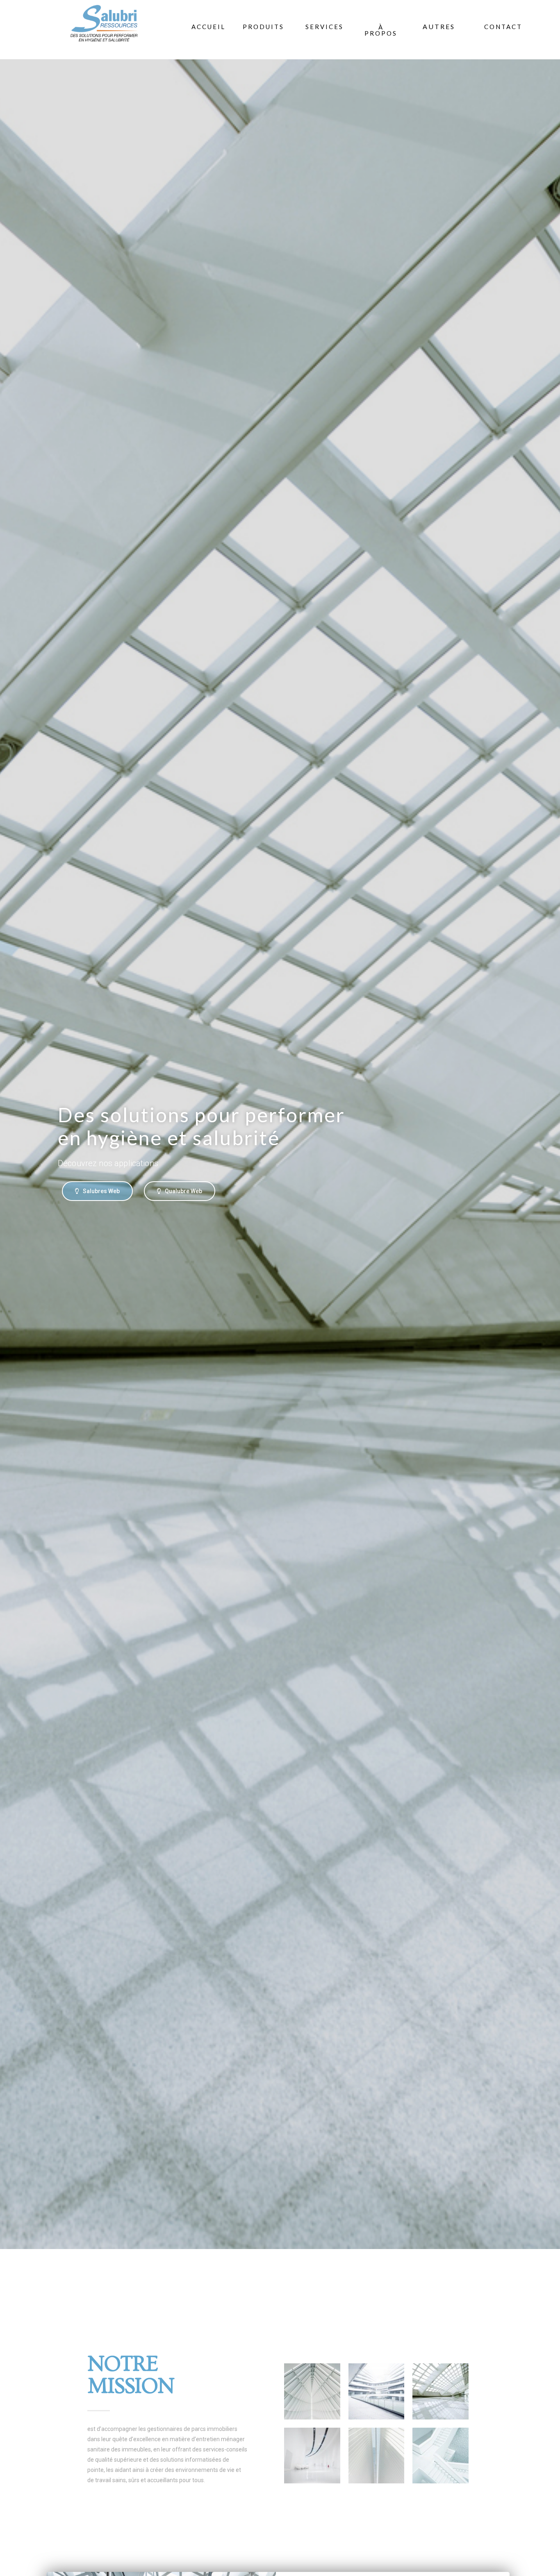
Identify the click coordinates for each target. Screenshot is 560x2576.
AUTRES (439, 26)
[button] (439, 27)
